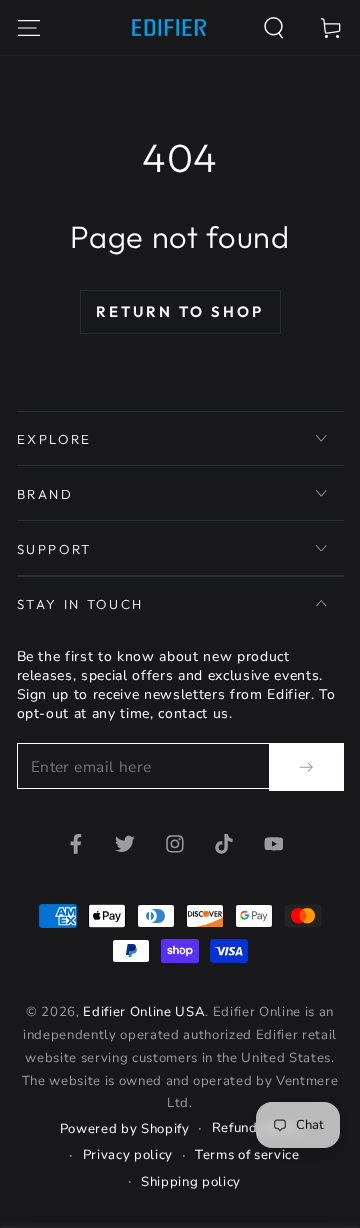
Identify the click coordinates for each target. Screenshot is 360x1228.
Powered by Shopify (125, 1129)
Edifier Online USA (144, 1012)
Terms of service (247, 1155)
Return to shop (180, 311)
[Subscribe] (306, 767)
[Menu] (28, 27)
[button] (274, 27)
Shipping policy (191, 1182)
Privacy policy (128, 1155)
